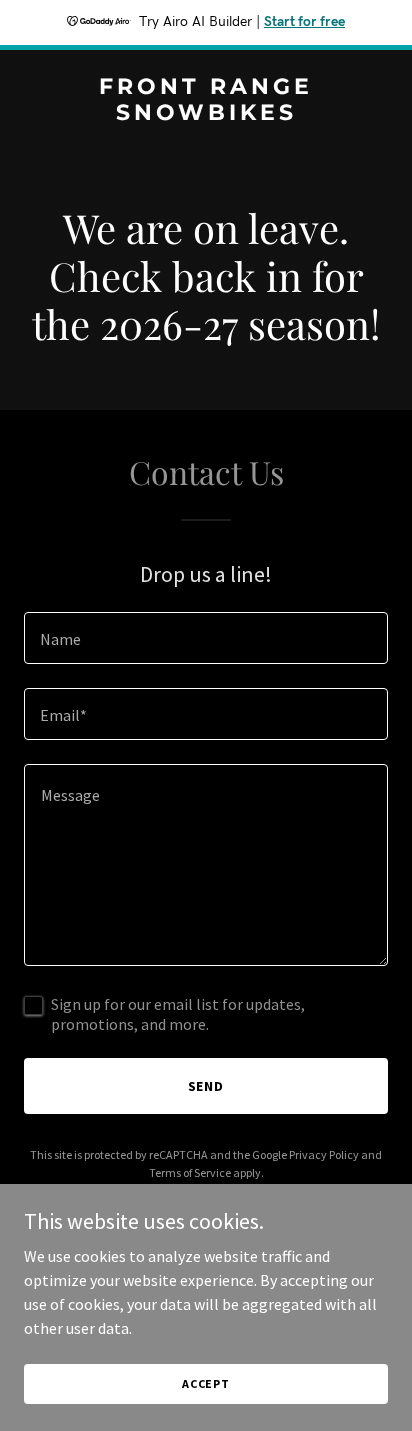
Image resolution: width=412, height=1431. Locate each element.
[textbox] (206, 638)
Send (206, 1086)
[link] (206, 114)
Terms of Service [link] (190, 1172)
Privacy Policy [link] (324, 1154)
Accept (206, 1383)
